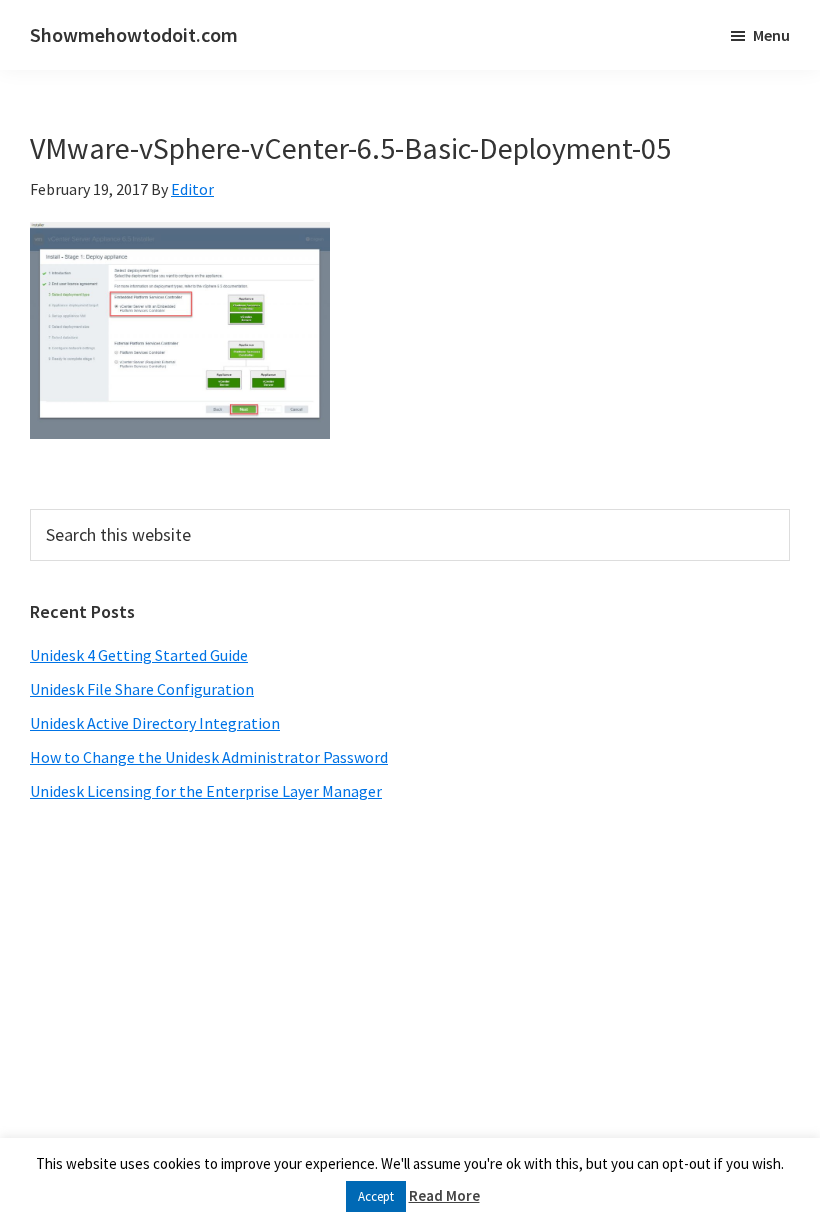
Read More (444, 1195)
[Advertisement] (410, 983)
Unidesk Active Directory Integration (155, 723)
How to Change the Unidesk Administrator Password (209, 757)
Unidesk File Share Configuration (142, 689)
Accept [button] (376, 1196)
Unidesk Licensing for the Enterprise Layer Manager (206, 791)
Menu (771, 35)
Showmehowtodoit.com (134, 34)
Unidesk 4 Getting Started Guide (139, 655)
